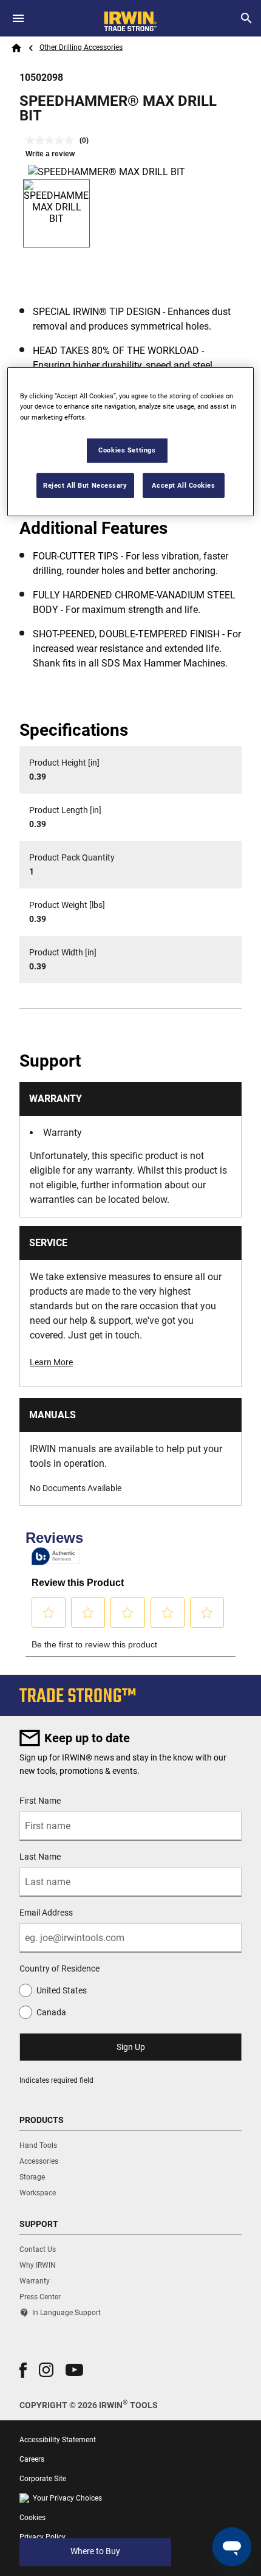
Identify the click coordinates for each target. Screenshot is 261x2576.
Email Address (46, 1913)
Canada (51, 2012)
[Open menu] (18, 18)
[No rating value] (53, 140)
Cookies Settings (127, 449)
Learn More (51, 1362)
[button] (23, 2370)
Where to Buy (95, 2551)
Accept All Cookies (183, 485)
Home (16, 48)
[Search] (246, 18)
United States (62, 1990)
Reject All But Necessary (85, 485)
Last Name (40, 1857)
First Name (40, 1801)
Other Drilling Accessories (81, 47)
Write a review (50, 154)
